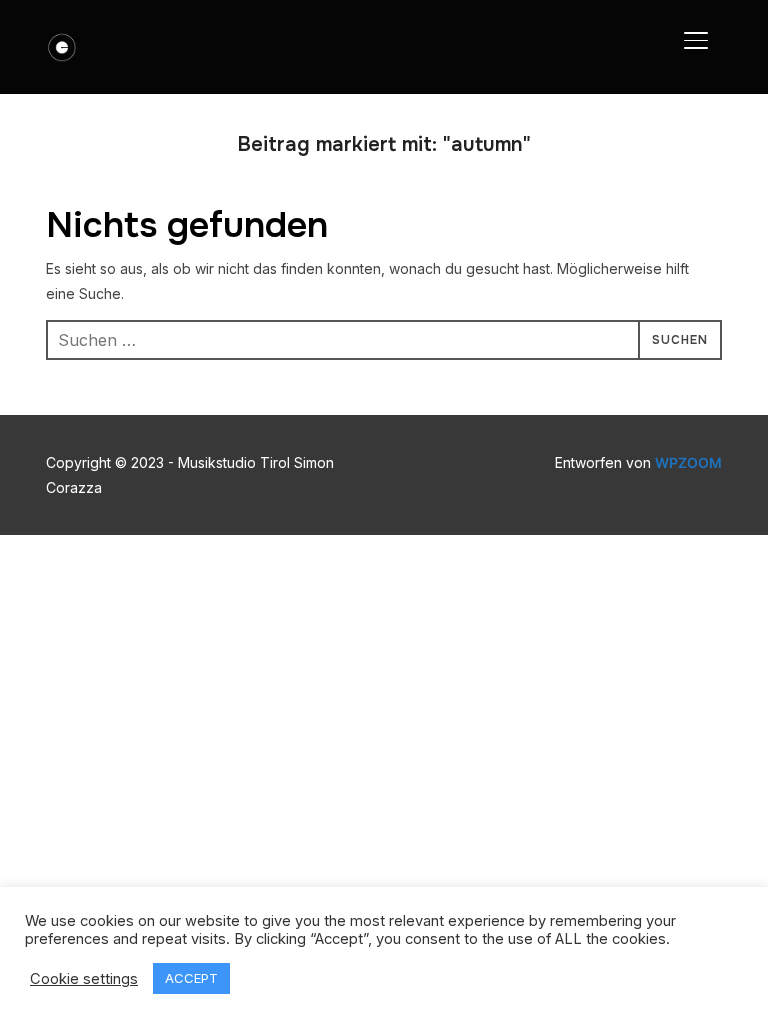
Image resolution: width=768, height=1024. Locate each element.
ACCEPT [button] (191, 978)
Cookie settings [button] (84, 979)
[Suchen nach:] (384, 340)
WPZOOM (688, 462)
